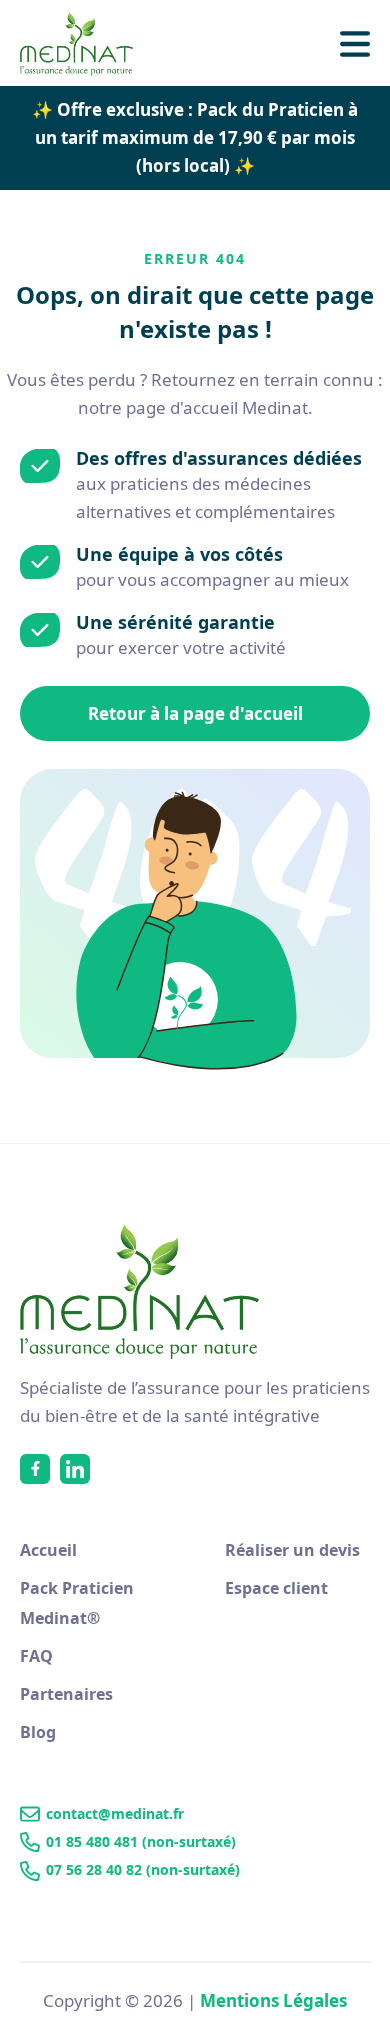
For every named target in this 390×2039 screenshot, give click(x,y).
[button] (355, 44)
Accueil (48, 1550)
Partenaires (66, 1694)
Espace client (276, 1588)
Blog (38, 1732)
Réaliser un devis (292, 1550)
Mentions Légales (273, 2000)
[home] (87, 44)
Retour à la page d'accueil (195, 713)
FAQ (36, 1656)
